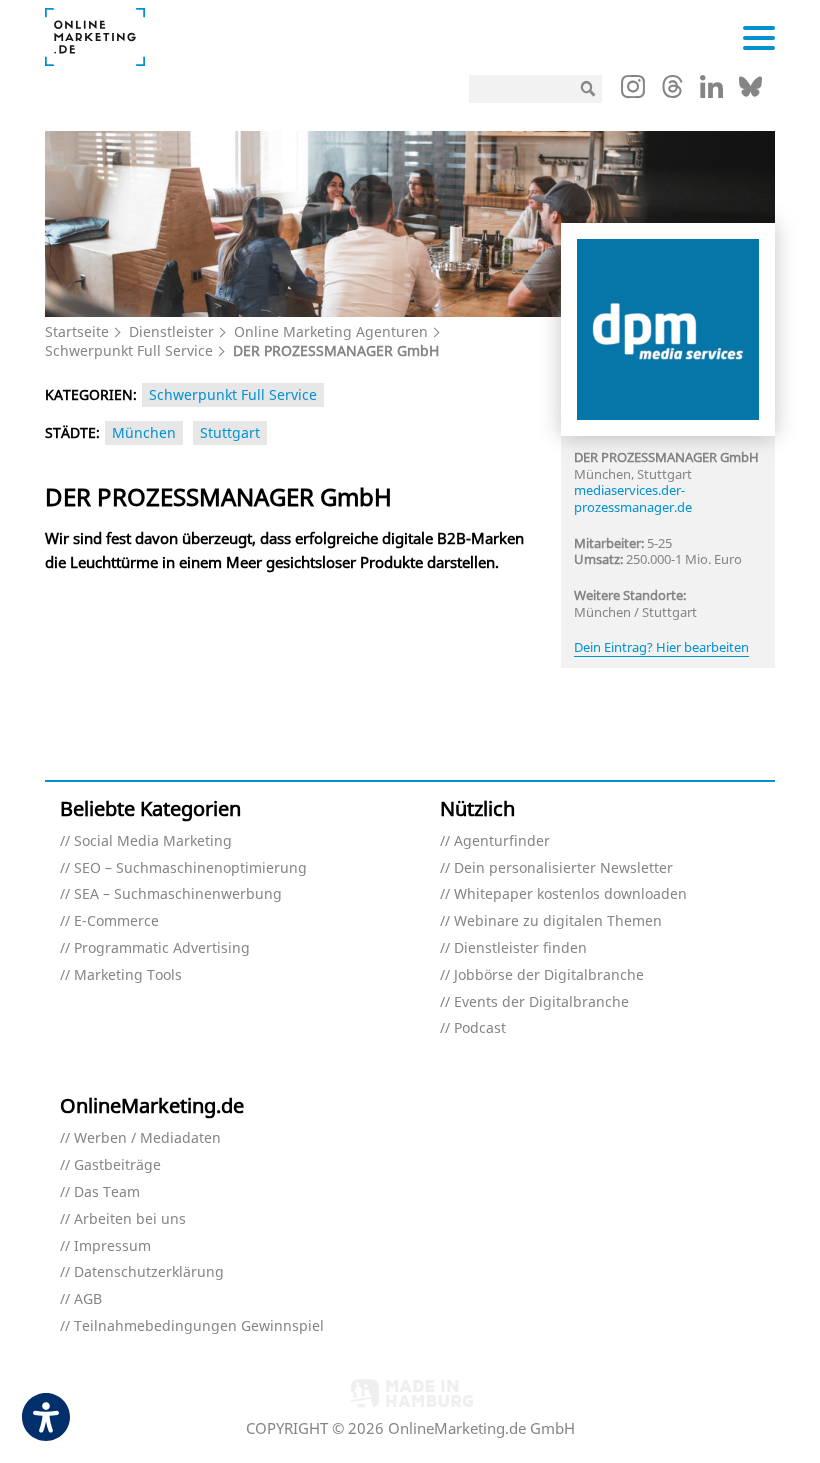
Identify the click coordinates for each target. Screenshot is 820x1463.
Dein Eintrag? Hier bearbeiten (661, 647)
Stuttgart (230, 432)
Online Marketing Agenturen (331, 331)
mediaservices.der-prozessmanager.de (633, 498)
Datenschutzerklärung (149, 1272)
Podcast (480, 1028)
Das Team (107, 1192)
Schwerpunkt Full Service (129, 350)
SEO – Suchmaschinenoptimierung (190, 868)
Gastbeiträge (117, 1165)
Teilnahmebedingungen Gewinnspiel (199, 1326)
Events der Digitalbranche (541, 1002)
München (144, 432)
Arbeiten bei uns (130, 1219)
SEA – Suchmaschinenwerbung (178, 894)
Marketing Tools (128, 975)
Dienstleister (171, 331)
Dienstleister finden (520, 948)
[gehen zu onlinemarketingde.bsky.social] (750, 92)
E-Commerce (116, 921)
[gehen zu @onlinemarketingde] (672, 92)
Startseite (77, 331)
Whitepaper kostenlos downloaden (570, 894)
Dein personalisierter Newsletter (563, 868)
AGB (88, 1299)
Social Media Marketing (153, 841)
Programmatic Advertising (162, 948)
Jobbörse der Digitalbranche (549, 975)
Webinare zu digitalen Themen (558, 921)
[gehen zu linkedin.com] (711, 92)
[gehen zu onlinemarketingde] (633, 91)
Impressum (112, 1246)
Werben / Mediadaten (147, 1138)
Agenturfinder (502, 841)
